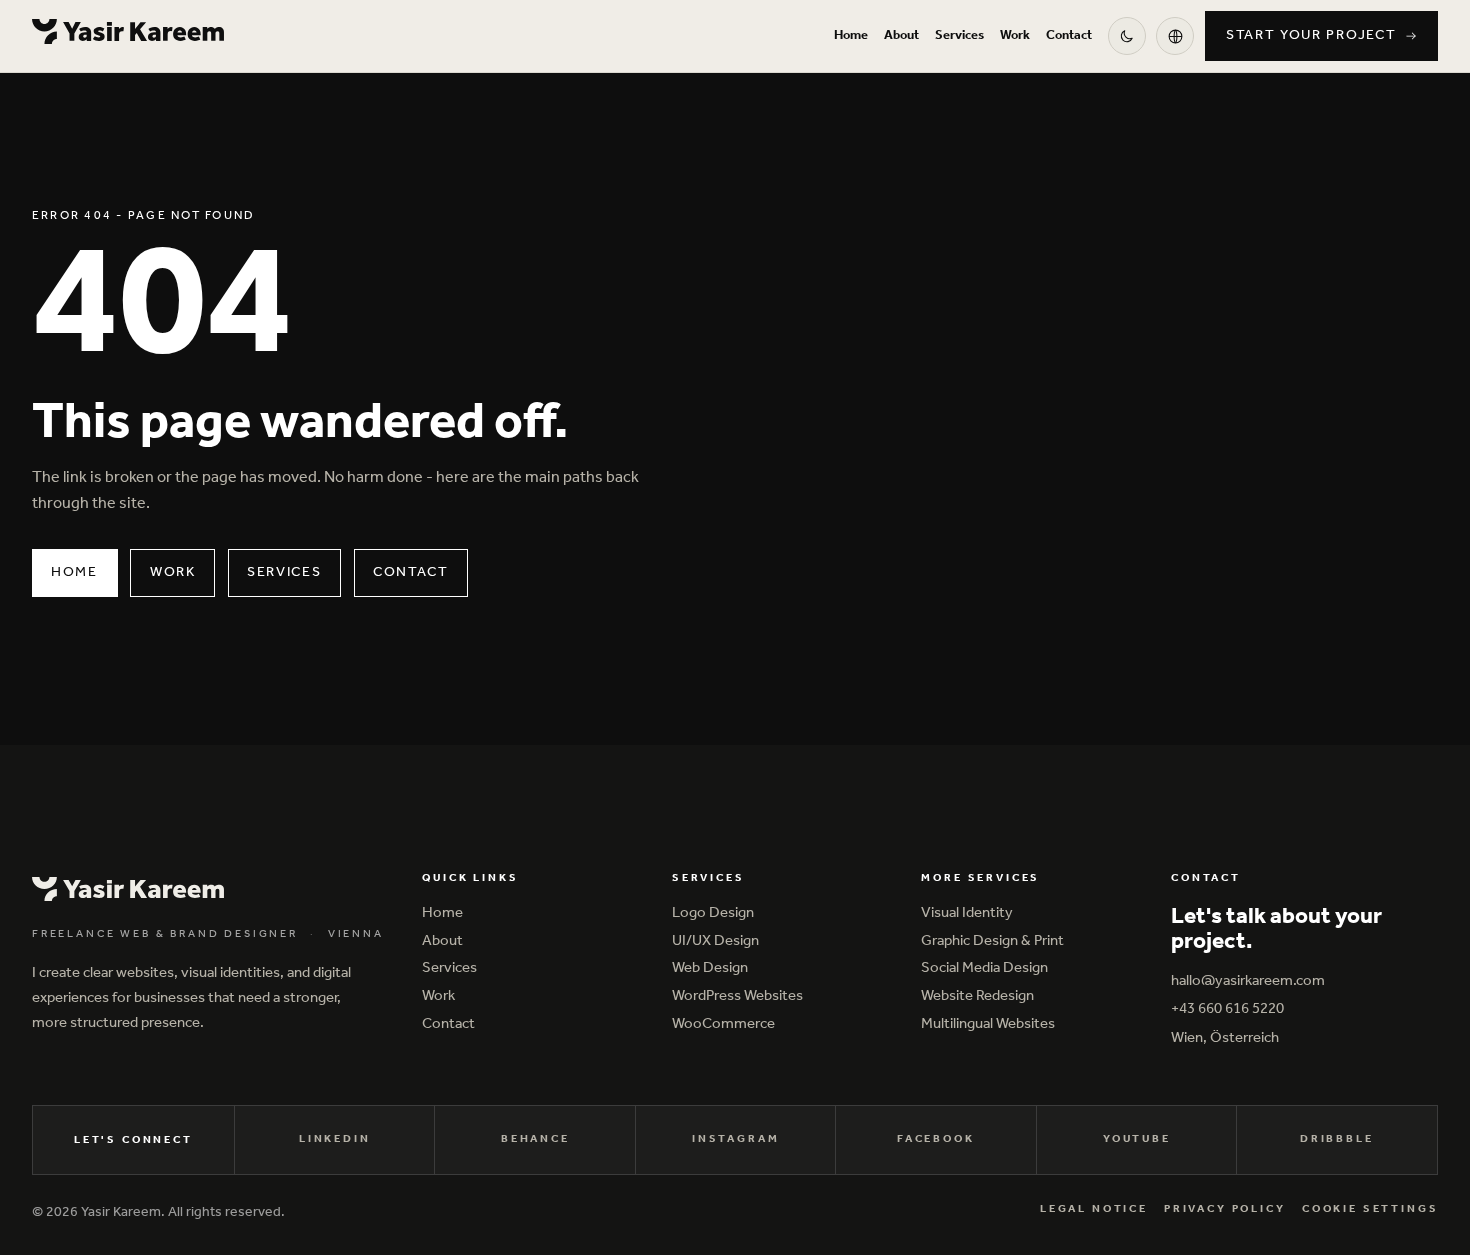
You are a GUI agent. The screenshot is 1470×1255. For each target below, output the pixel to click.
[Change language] (1175, 36)
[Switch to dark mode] (1127, 36)
